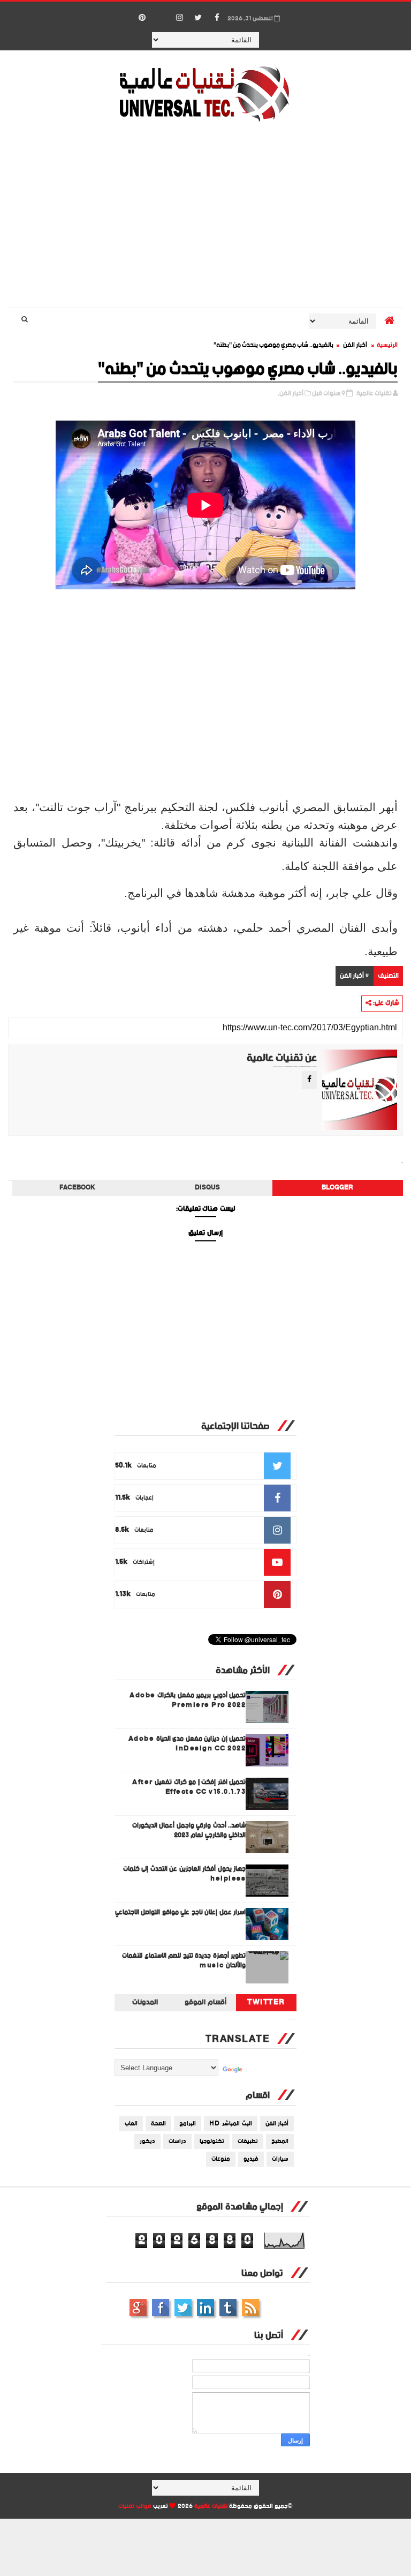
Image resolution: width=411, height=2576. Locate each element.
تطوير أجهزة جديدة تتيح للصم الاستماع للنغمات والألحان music (184, 1961)
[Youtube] (161, 12)
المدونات (145, 2003)
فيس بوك (161, 2308)
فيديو (251, 2159)
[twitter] (198, 18)
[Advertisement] (206, 216)
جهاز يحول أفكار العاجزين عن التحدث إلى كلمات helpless (185, 1874)
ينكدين (205, 2308)
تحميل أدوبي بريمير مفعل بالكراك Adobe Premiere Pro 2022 (188, 1700)
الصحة (158, 2124)
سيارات (280, 2159)
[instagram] (179, 18)
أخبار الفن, (291, 394)
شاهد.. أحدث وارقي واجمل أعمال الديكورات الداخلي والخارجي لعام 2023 (189, 1830)
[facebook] (217, 18)
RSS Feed (250, 2308)
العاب (131, 2124)
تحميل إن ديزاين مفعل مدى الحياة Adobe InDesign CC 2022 (187, 1744)
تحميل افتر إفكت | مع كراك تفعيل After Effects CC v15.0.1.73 (189, 1787)
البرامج (188, 2124)
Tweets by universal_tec (292, 2019)
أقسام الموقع (205, 2003)
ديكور (147, 2141)
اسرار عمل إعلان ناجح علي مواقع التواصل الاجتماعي (181, 1912)
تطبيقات (248, 2141)
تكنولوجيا (212, 2141)
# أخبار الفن (355, 976)
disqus (207, 1188)
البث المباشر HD (231, 2124)
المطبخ (280, 2141)
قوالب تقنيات (135, 2506)
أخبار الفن (355, 345)
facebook (77, 1188)
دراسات (177, 2141)
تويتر (183, 2308)
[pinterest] (142, 18)
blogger (337, 1188)
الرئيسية (387, 345)
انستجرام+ (138, 2308)
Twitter (266, 2003)
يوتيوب (228, 2308)
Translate (246, 2070)
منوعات (221, 2159)
